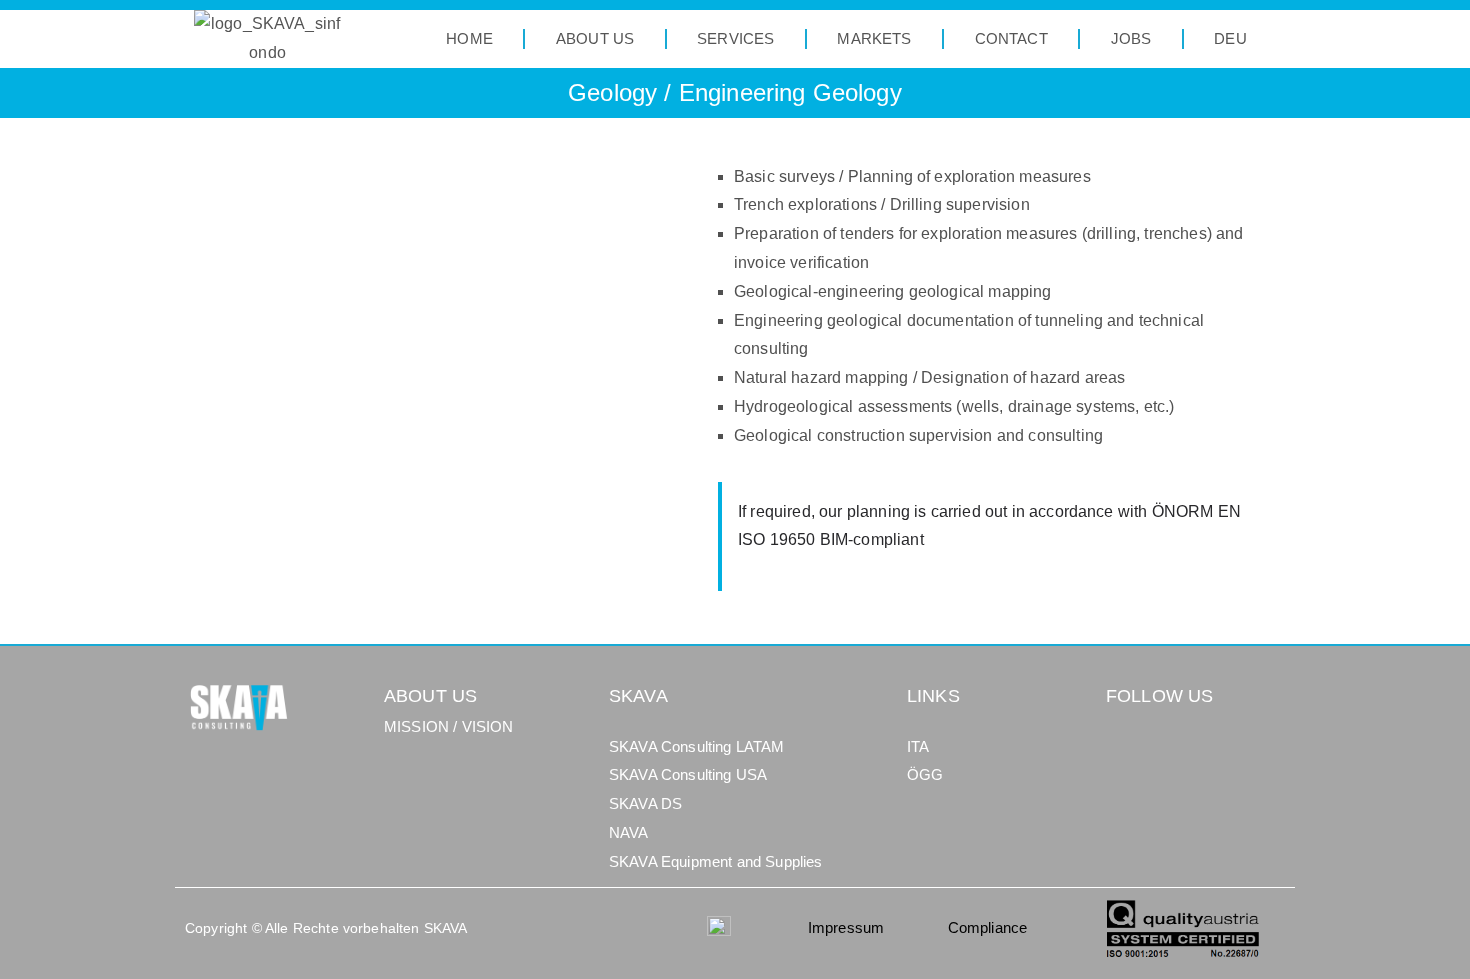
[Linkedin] (1126, 753)
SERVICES (735, 38)
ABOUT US (595, 38)
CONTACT (1011, 38)
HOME (469, 38)
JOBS (1131, 38)
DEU (1230, 38)
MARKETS (874, 38)
